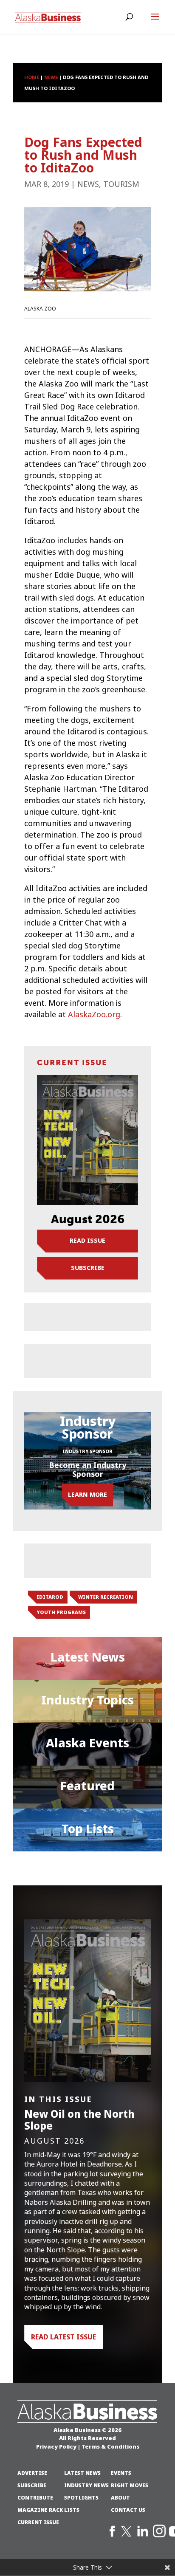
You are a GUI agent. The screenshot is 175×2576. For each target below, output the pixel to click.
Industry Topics (87, 1700)
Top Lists (88, 1829)
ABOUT (120, 2498)
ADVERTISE (32, 2473)
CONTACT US (128, 2510)
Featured (87, 1786)
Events (121, 2473)
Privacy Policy (56, 2446)
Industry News (86, 2486)
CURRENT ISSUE (38, 2522)
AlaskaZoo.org (94, 1015)
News (88, 184)
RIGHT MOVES (130, 2486)
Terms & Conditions (110, 2446)
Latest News (88, 1657)
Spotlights (81, 2498)
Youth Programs (61, 1612)
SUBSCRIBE (32, 2486)
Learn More (87, 1495)
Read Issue (87, 1241)
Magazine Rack (40, 2510)
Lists (72, 2510)
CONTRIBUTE (35, 2498)
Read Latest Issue (64, 2337)
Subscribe (88, 1268)
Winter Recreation (106, 1597)
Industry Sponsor (87, 1451)
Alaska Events (87, 1743)
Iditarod (50, 1597)
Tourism (121, 184)
